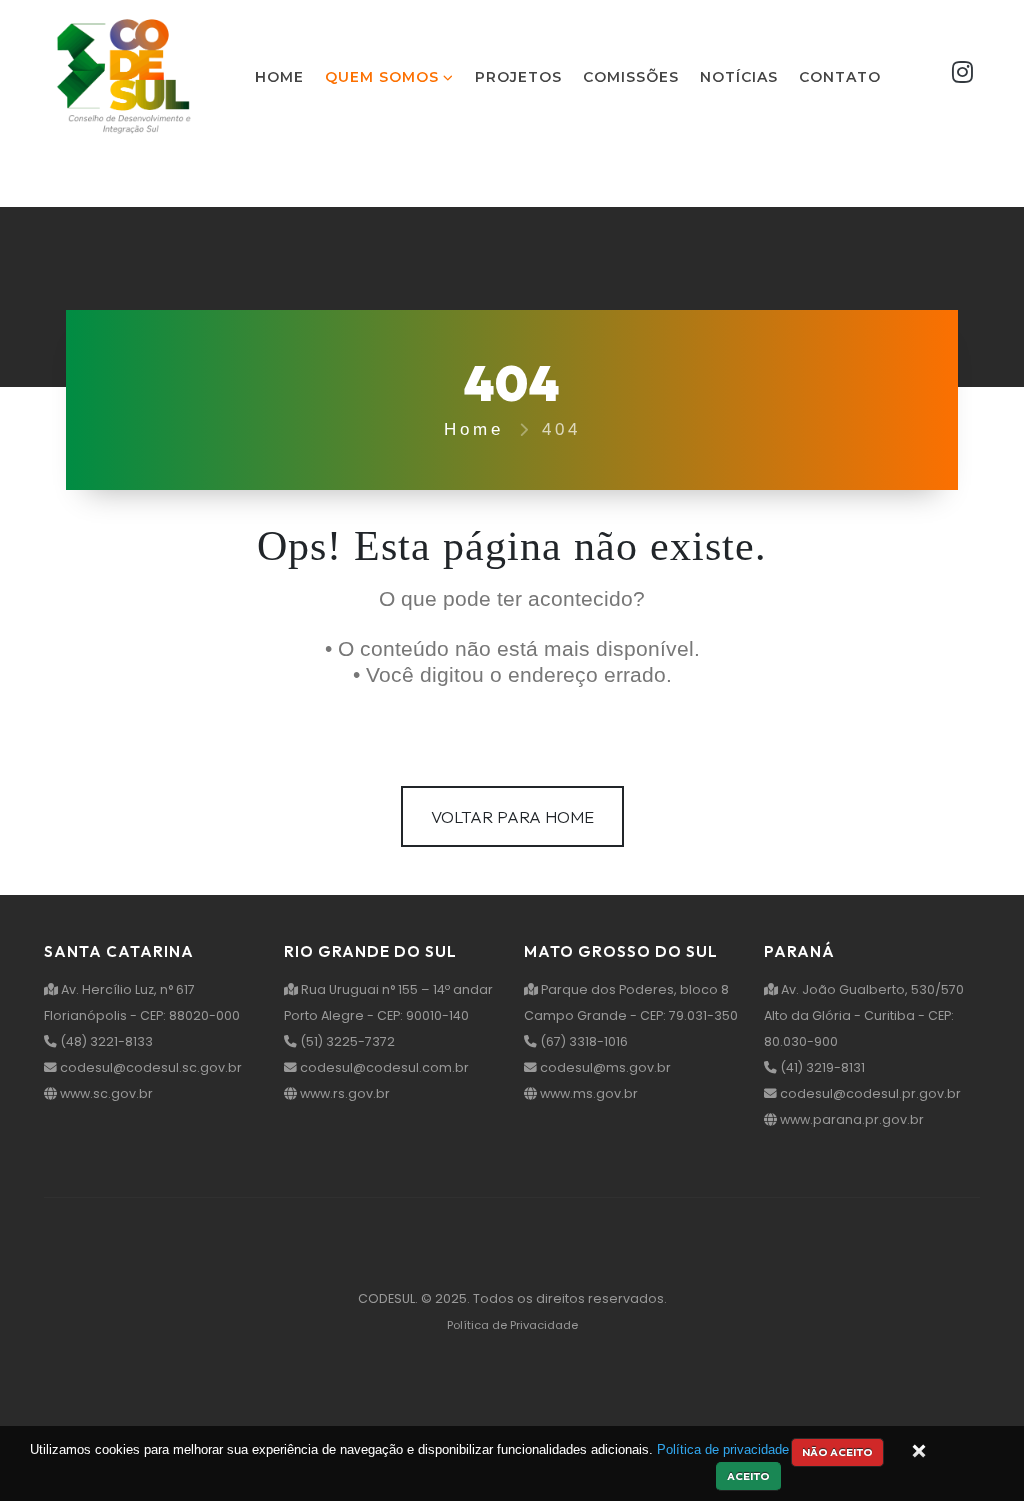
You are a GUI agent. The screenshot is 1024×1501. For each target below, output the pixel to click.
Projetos (518, 77)
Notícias (739, 77)
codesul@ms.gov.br (604, 1067)
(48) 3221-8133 (105, 1041)
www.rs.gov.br (343, 1093)
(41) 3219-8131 (821, 1067)
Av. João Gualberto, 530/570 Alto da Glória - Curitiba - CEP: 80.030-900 (864, 1015)
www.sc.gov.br (105, 1093)
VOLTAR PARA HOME (512, 816)
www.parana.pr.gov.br (850, 1119)
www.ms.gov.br (587, 1093)
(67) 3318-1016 (582, 1041)
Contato (840, 77)
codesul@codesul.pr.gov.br (869, 1093)
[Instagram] (962, 76)
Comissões (631, 77)
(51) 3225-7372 (346, 1041)
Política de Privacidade (512, 1325)
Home (279, 77)
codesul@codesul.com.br (383, 1067)
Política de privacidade (723, 1449)
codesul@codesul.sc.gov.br (149, 1067)
